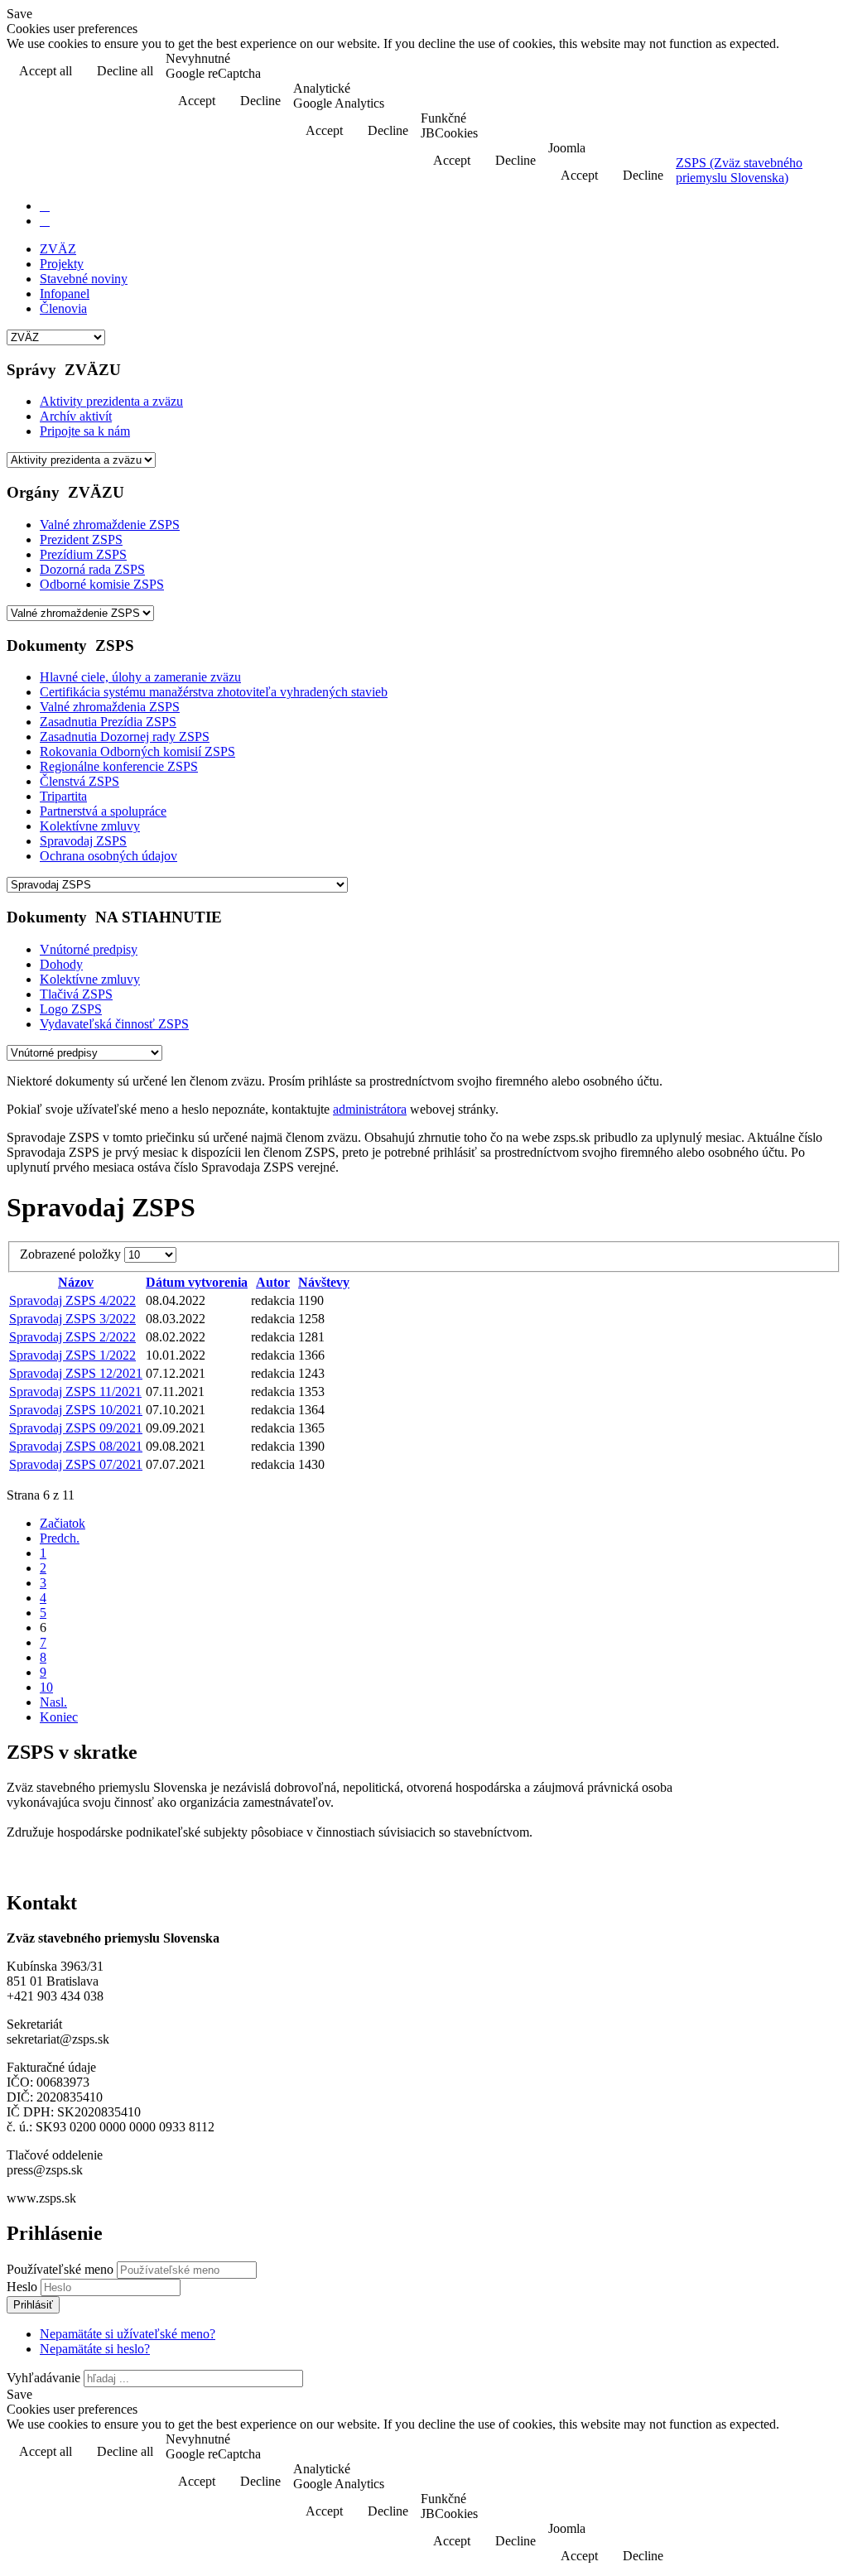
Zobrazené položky (72, 1254)
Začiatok (63, 1523)
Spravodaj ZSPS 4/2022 (72, 1300)
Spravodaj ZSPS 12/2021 (76, 1373)
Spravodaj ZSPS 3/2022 (72, 1319)
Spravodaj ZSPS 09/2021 (76, 1428)
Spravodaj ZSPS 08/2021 (76, 1446)
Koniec (59, 1717)
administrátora (370, 1109)
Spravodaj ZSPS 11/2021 (75, 1392)
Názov (76, 1282)
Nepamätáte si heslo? (95, 2349)
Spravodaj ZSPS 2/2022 (72, 1337)
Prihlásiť (33, 2305)
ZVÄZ (58, 249)
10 (46, 1687)
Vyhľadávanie (43, 2378)
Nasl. (53, 1702)
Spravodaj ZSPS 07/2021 (76, 1464)
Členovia (63, 308)
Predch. (60, 1538)
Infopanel (65, 294)
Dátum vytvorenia (197, 1282)
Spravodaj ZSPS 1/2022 (72, 1355)
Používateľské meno (60, 2269)
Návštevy (324, 1282)
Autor (273, 1282)
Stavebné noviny (84, 279)
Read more (799, 72)
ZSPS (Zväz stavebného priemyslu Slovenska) (739, 170)
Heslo (24, 2287)
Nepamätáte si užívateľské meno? (128, 2334)
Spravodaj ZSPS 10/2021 (76, 1410)
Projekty (62, 264)
